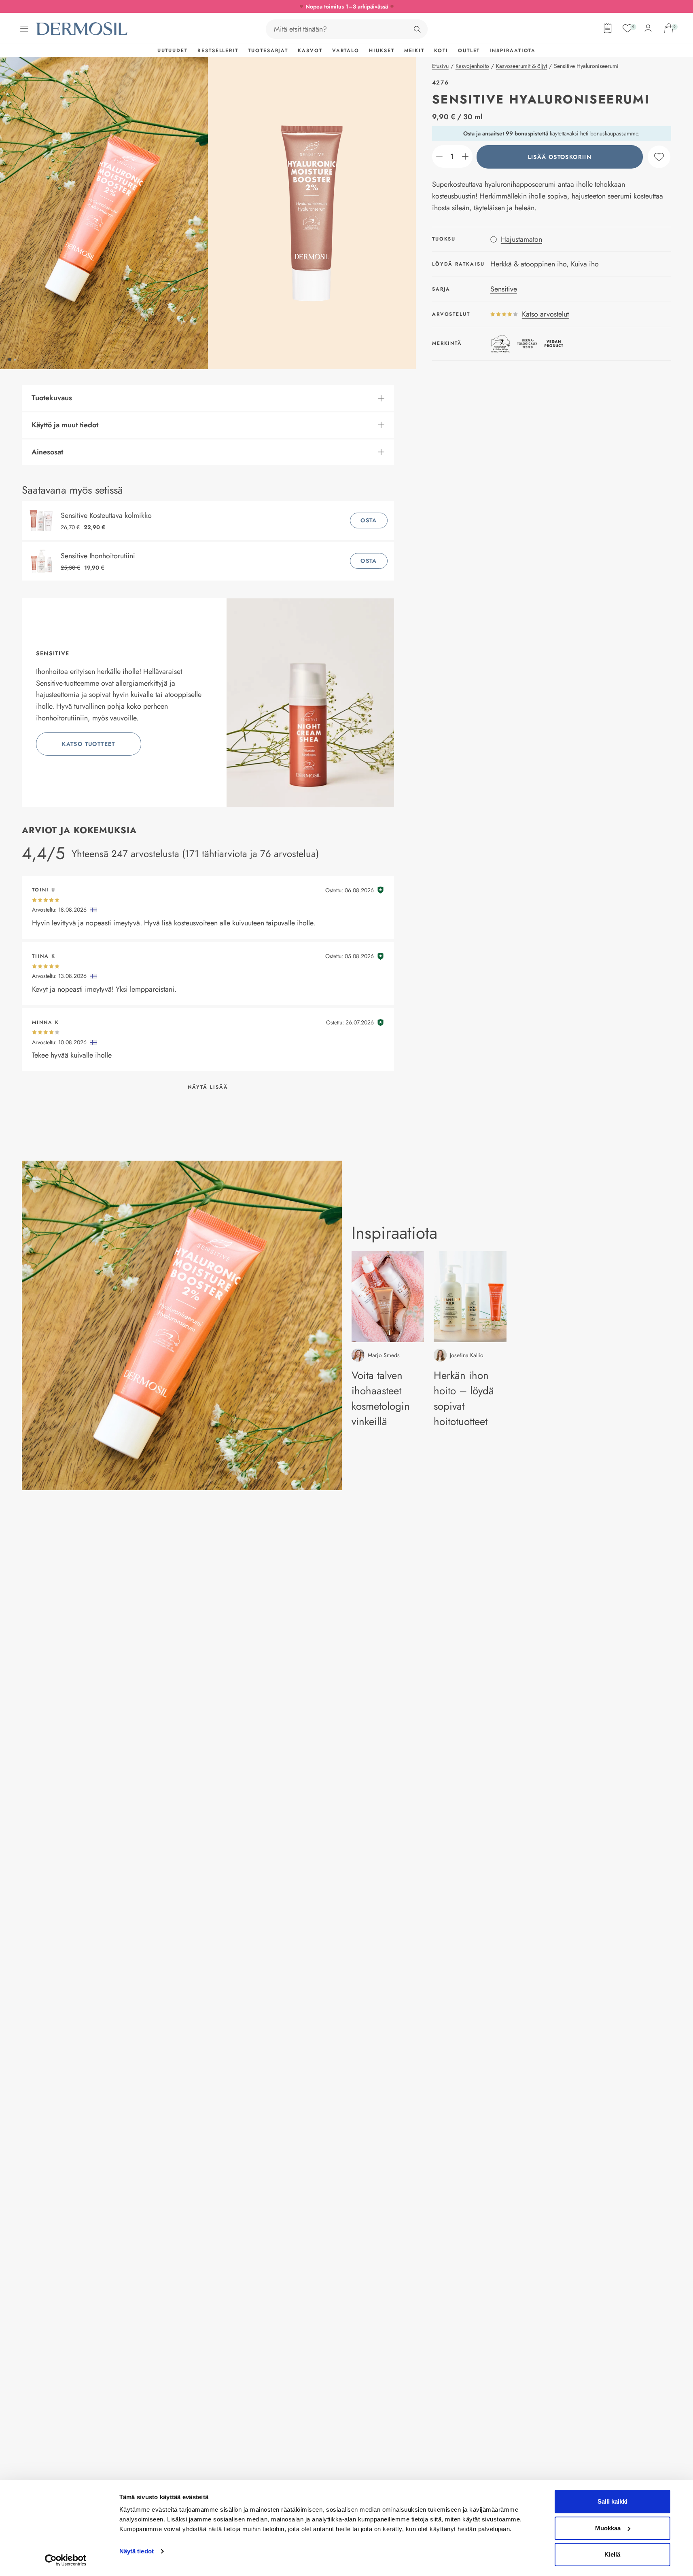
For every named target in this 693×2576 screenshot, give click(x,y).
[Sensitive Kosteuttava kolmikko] (43, 521)
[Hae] (417, 29)
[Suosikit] (627, 28)
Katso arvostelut (545, 314)
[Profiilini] (648, 28)
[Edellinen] (104, 213)
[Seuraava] (312, 213)
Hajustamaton (521, 239)
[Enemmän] (465, 156)
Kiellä (612, 2554)
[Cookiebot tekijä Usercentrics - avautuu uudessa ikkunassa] (65, 2560)
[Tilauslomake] (608, 28)
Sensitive (504, 289)
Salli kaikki (612, 2501)
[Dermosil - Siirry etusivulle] (82, 29)
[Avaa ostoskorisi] (669, 28)
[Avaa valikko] (24, 29)
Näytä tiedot (137, 2551)
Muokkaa (608, 2528)
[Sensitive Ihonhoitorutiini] (43, 561)
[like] (659, 157)
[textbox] (452, 156)
